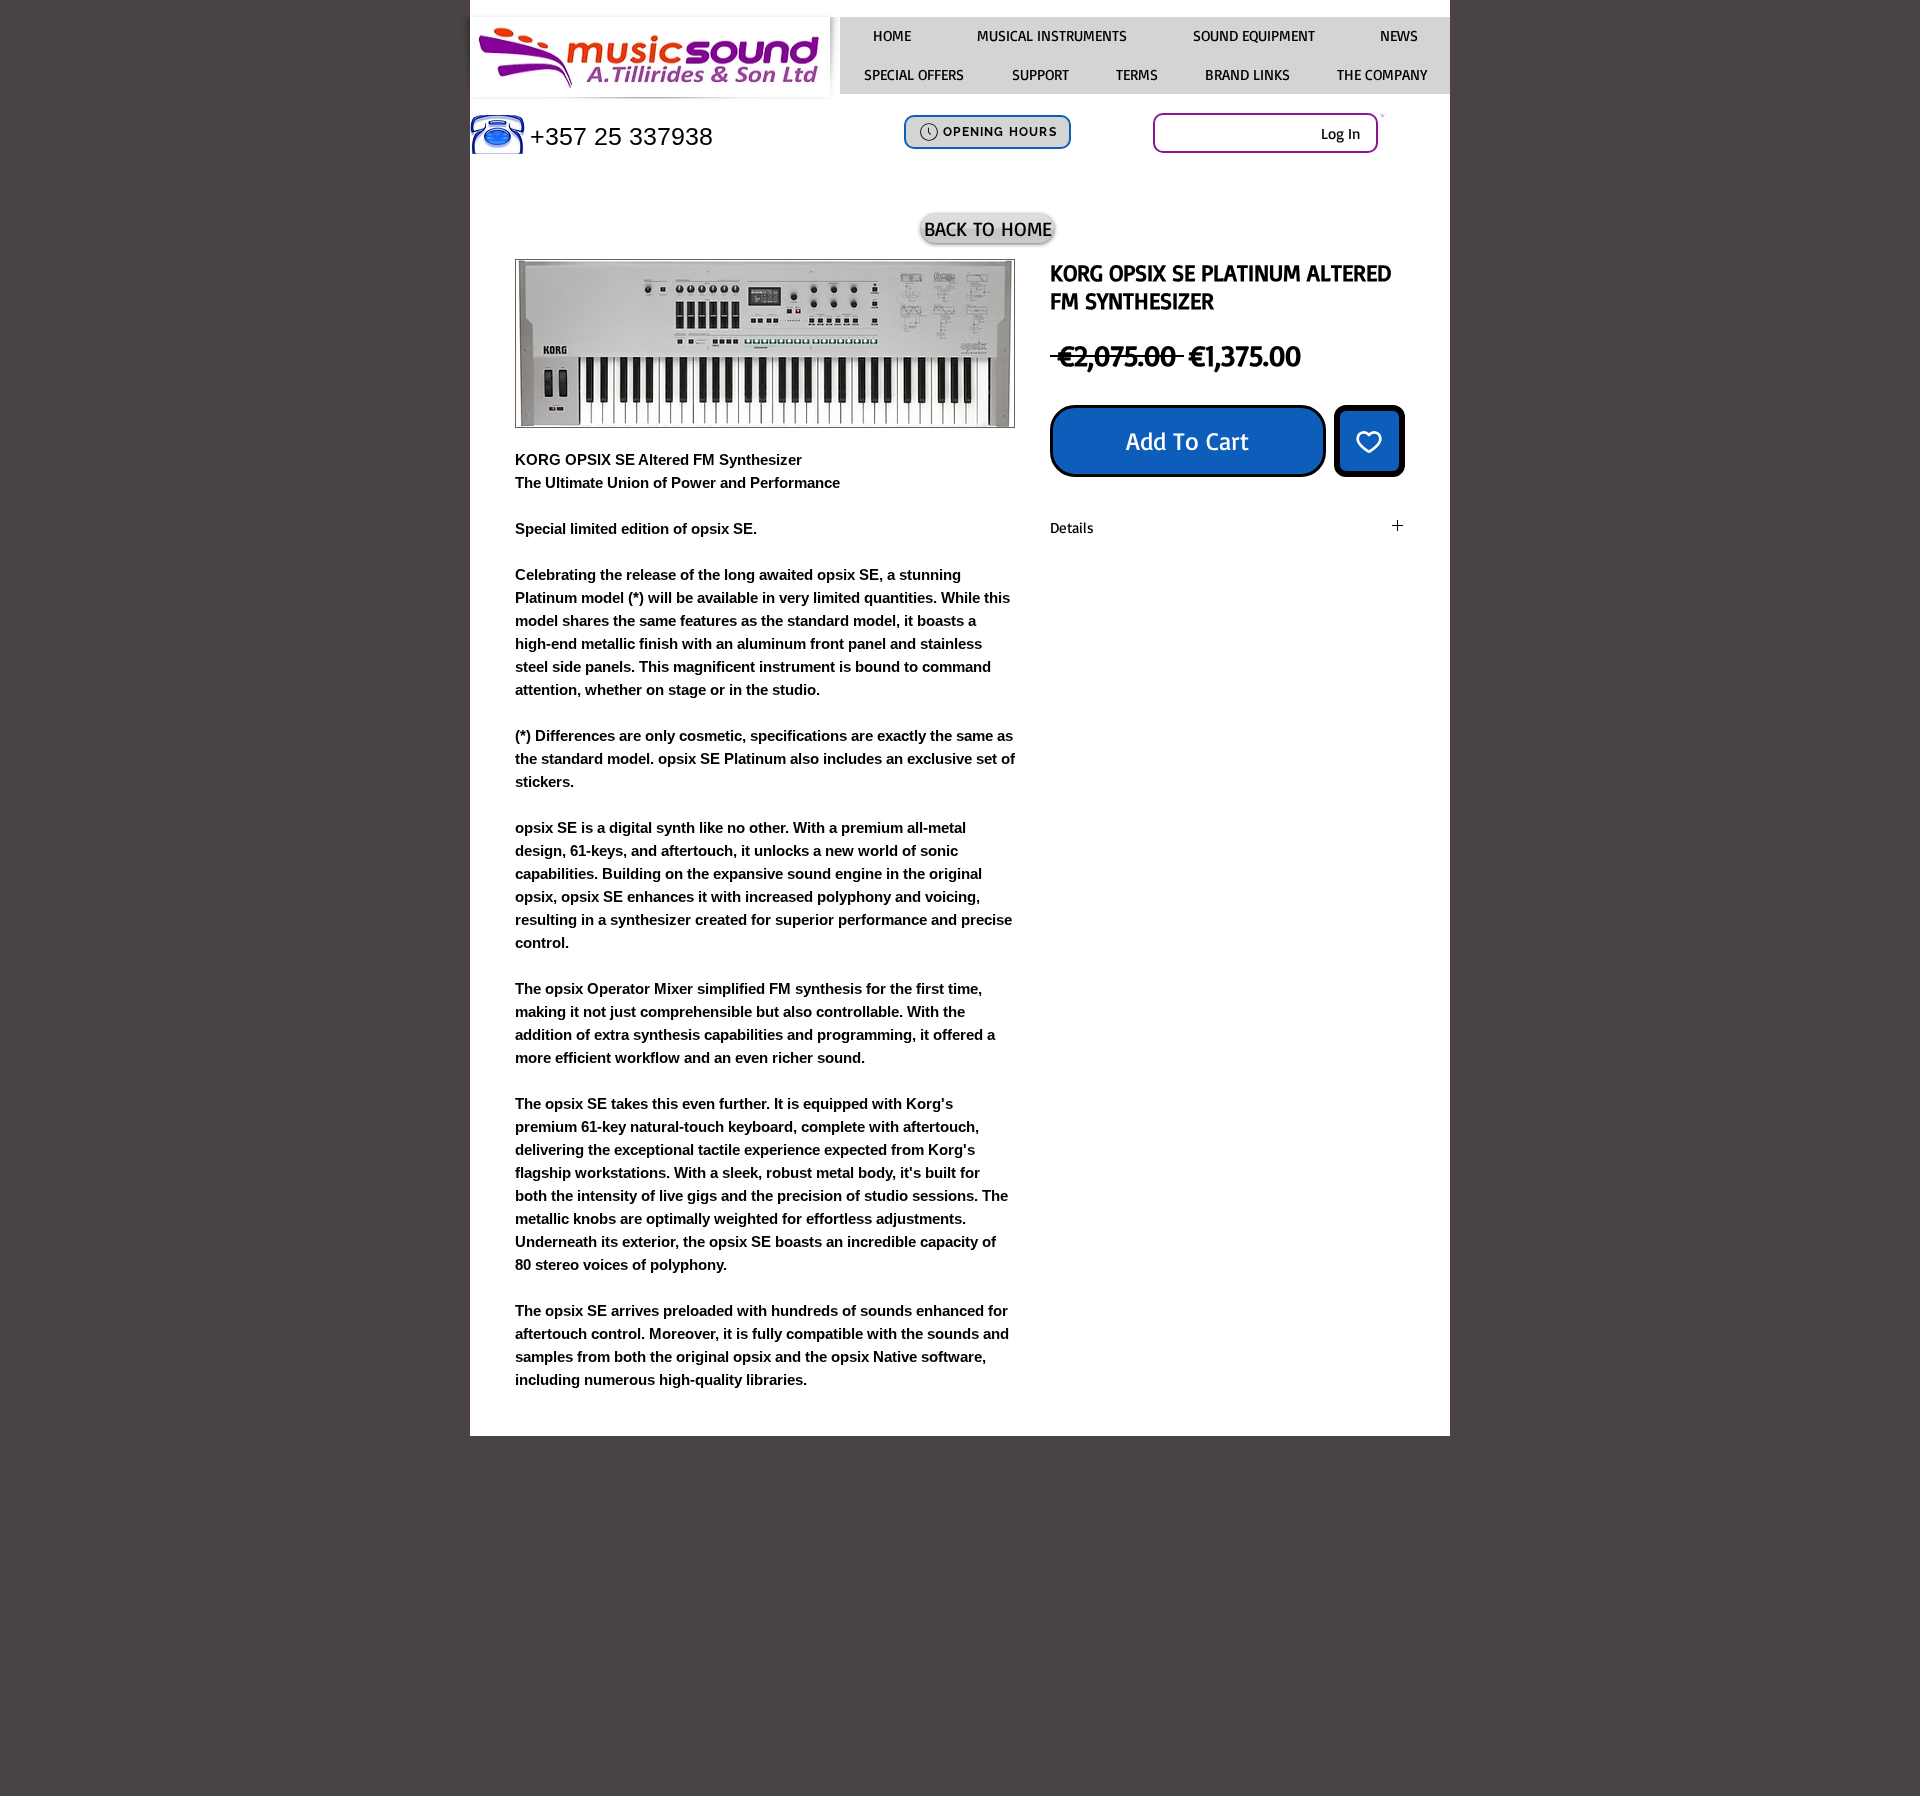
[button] (1051, 36)
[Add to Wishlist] (1370, 441)
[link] (1382, 115)
